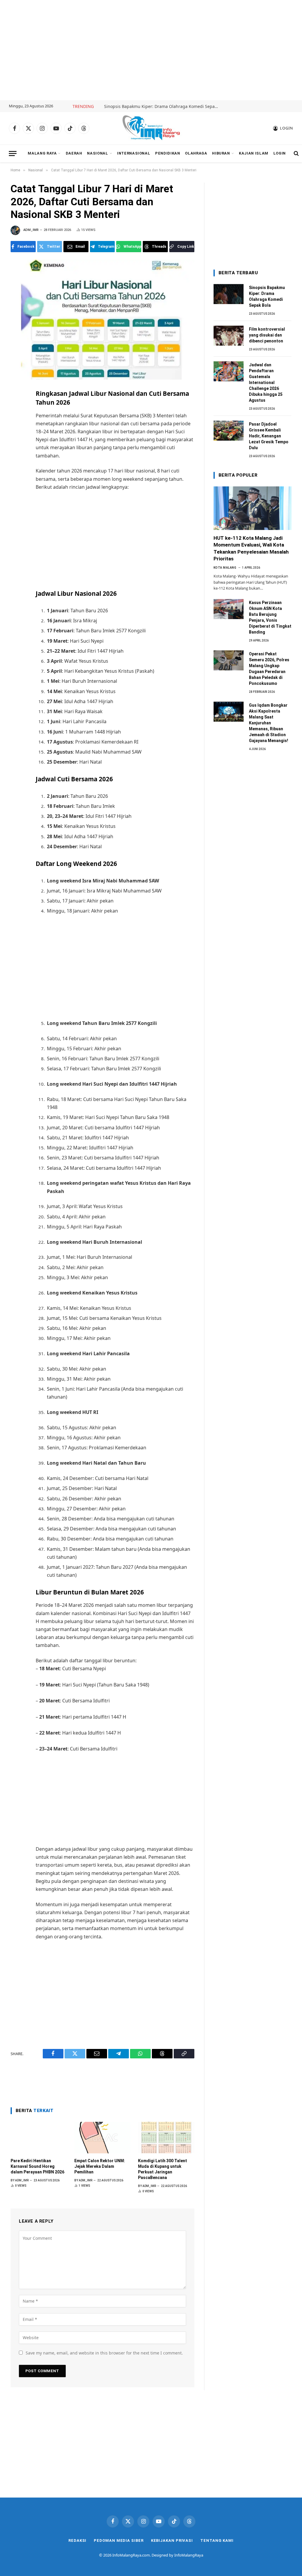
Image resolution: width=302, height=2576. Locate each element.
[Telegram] (16, 447)
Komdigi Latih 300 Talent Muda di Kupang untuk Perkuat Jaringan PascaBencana (163, 2169)
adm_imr (31, 230)
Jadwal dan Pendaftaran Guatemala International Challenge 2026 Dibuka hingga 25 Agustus (266, 383)
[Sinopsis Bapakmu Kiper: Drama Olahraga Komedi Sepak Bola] (229, 294)
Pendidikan (168, 153)
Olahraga (196, 153)
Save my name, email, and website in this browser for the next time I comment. (104, 2353)
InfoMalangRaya (189, 2555)
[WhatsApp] (16, 460)
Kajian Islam (254, 153)
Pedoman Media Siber (119, 2540)
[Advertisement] (151, 50)
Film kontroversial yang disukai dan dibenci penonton (267, 335)
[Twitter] (16, 421)
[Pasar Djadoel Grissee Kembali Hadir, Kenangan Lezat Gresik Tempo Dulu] (229, 431)
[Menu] (13, 154)
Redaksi (77, 2540)
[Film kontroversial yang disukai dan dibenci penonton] (229, 336)
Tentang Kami (217, 2540)
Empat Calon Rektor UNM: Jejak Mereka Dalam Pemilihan (100, 2166)
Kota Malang (225, 568)
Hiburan (221, 153)
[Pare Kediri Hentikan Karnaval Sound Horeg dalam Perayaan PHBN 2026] (39, 2138)
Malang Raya (42, 153)
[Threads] (16, 472)
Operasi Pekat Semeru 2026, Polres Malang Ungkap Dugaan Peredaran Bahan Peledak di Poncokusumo (269, 669)
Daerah (74, 153)
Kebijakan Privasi (172, 2540)
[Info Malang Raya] (151, 128)
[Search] (296, 154)
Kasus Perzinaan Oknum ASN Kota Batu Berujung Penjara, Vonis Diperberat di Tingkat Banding (270, 617)
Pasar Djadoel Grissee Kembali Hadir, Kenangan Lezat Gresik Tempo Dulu (269, 436)
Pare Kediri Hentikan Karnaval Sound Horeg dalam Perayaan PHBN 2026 (37, 2166)
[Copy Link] (16, 485)
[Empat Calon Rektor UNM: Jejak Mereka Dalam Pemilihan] (102, 2138)
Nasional (97, 153)
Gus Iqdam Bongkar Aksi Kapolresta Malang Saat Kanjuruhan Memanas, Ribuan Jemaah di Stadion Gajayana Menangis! (269, 723)
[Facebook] (16, 408)
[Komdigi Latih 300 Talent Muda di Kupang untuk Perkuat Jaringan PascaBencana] (166, 2138)
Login (280, 153)
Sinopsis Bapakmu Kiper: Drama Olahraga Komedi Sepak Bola (163, 106)
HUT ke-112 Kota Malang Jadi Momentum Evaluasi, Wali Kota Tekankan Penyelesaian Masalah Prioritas (251, 548)
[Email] (16, 434)
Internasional (134, 153)
